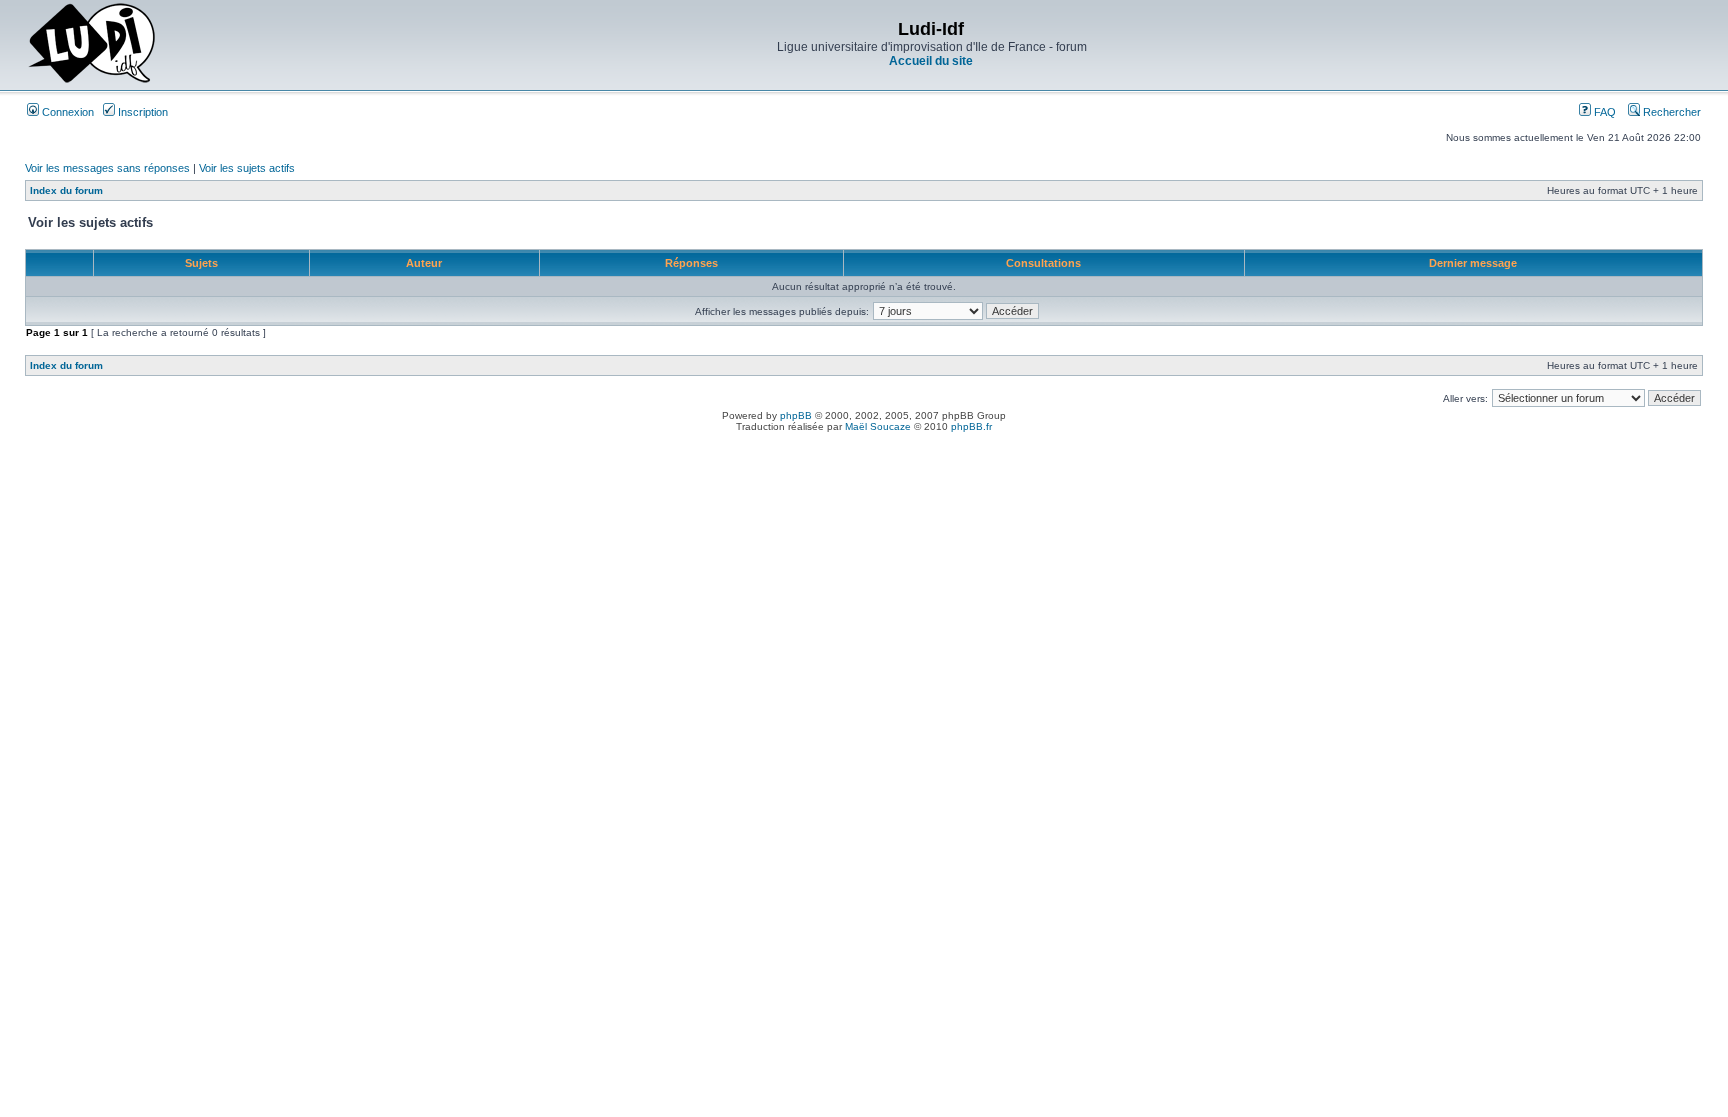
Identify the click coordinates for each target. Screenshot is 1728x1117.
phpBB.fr (971, 426)
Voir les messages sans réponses (107, 168)
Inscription (141, 112)
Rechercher (1670, 112)
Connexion (66, 112)
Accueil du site (931, 61)
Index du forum (66, 190)
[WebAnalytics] (864, 443)
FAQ (1603, 112)
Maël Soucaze (878, 426)
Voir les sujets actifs (247, 168)
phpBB (796, 415)
